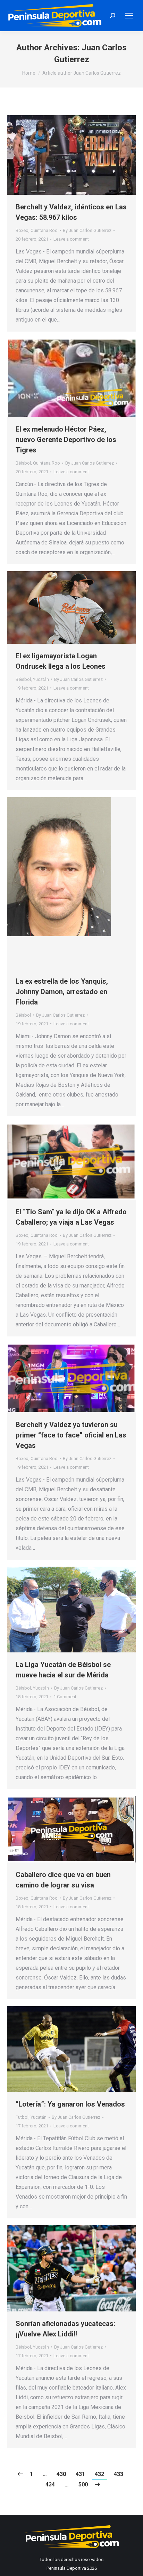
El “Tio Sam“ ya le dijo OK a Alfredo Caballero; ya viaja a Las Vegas (71, 1217)
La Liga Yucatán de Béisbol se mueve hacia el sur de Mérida (63, 1670)
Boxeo (22, 230)
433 (119, 2474)
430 (61, 2474)
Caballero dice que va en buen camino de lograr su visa (63, 1880)
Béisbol (23, 463)
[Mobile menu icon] (129, 16)
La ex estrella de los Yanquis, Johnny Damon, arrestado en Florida (62, 992)
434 (50, 2485)
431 (80, 2474)
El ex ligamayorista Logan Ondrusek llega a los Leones (61, 661)
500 (83, 2485)
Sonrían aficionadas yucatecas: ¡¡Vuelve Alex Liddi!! (65, 2329)
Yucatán (41, 679)
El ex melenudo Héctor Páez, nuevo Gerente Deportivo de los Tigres (66, 440)
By (87, 230)
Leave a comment (71, 239)
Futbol (22, 2117)
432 (99, 2474)
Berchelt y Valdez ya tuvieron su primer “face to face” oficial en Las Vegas (71, 1435)
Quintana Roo (44, 230)
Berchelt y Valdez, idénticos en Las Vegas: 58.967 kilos (71, 212)
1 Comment (65, 1697)
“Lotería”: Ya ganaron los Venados (70, 2104)
